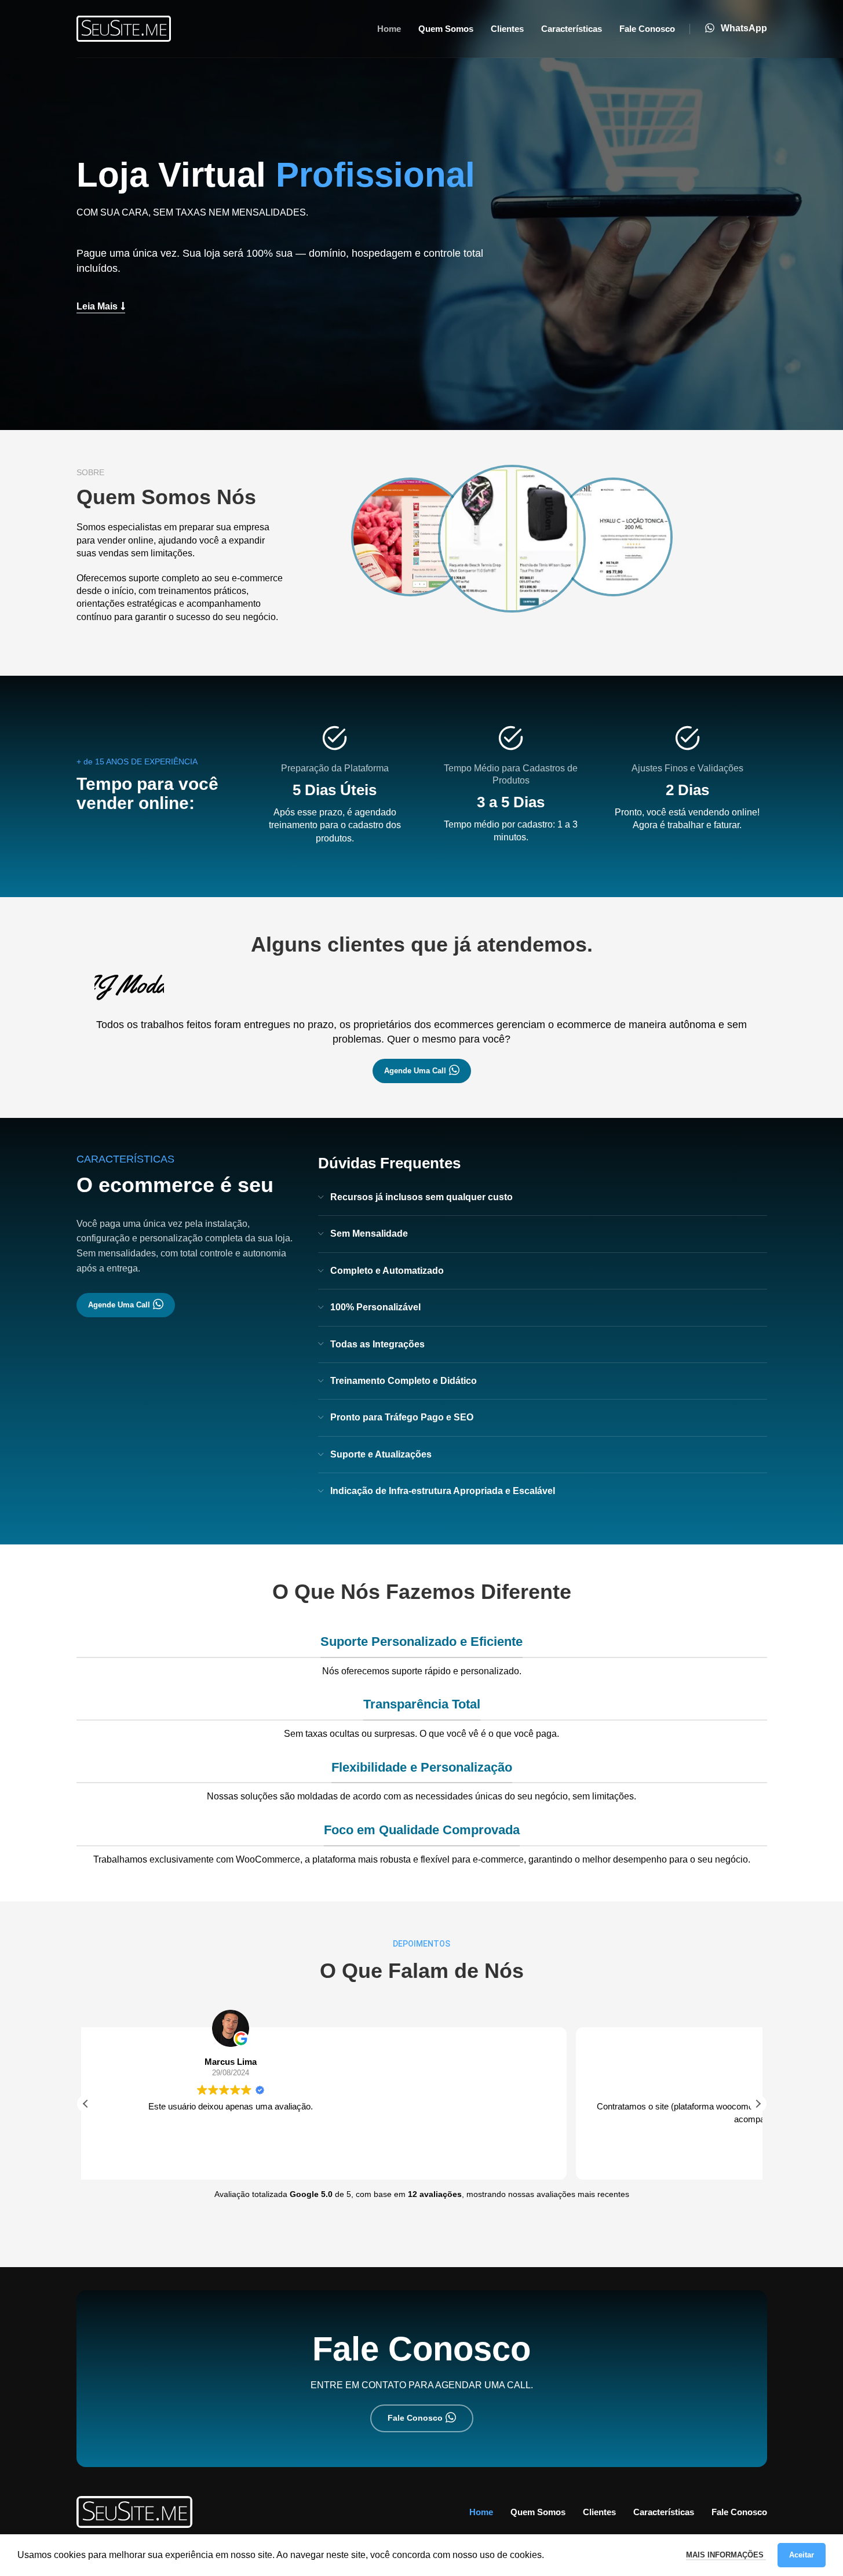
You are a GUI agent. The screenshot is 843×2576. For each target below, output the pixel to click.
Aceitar (802, 2555)
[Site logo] (124, 28)
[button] (758, 2104)
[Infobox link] (736, 29)
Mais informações (726, 2555)
